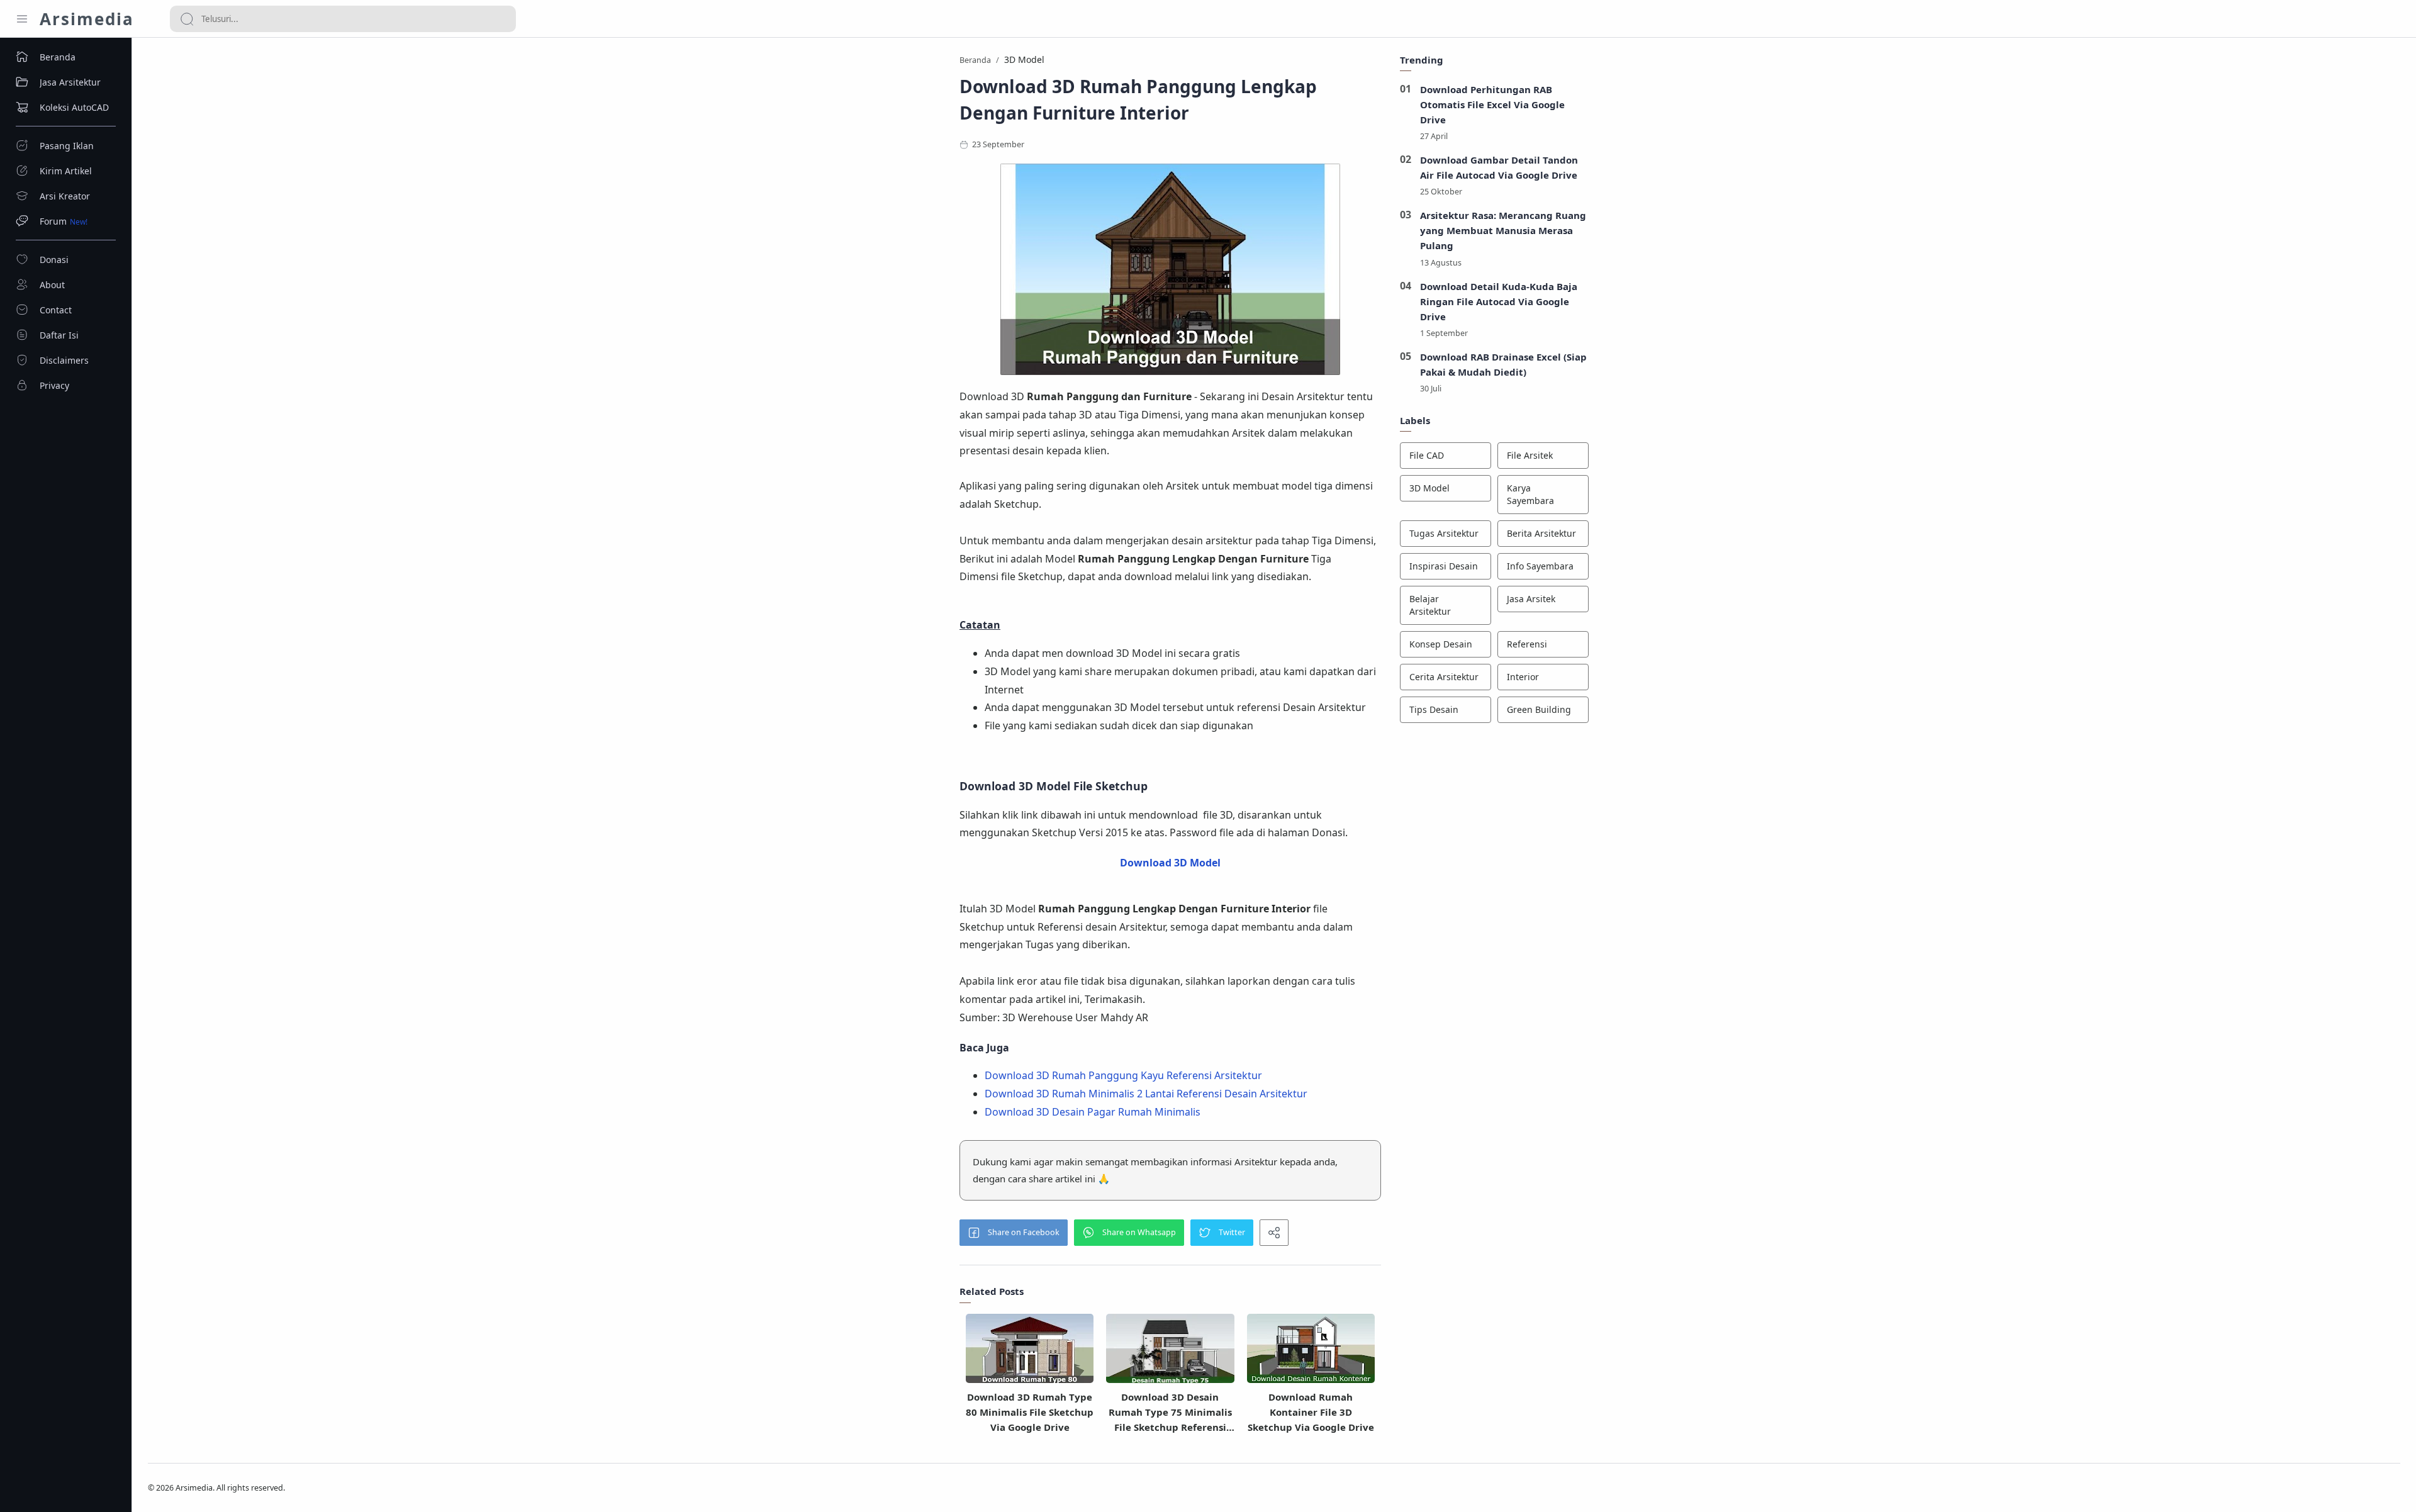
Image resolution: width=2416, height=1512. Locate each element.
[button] (1014, 1233)
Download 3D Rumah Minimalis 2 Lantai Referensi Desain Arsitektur (1146, 1094)
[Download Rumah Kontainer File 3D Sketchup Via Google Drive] (1311, 1353)
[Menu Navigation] (22, 19)
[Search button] (187, 19)
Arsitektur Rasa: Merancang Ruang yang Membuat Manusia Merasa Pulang (1503, 230)
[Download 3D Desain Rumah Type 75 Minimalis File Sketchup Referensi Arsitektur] (1170, 1353)
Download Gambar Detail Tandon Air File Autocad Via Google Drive (1499, 167)
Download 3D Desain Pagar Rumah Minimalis (1093, 1112)
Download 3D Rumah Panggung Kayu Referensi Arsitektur (1123, 1075)
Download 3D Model (1170, 863)
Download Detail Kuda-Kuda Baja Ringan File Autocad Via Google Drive (1499, 301)
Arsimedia (87, 19)
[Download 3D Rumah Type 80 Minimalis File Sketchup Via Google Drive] (1030, 1353)
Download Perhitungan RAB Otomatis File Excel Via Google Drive (1492, 104)
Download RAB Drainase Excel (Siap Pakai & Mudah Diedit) (1503, 364)
